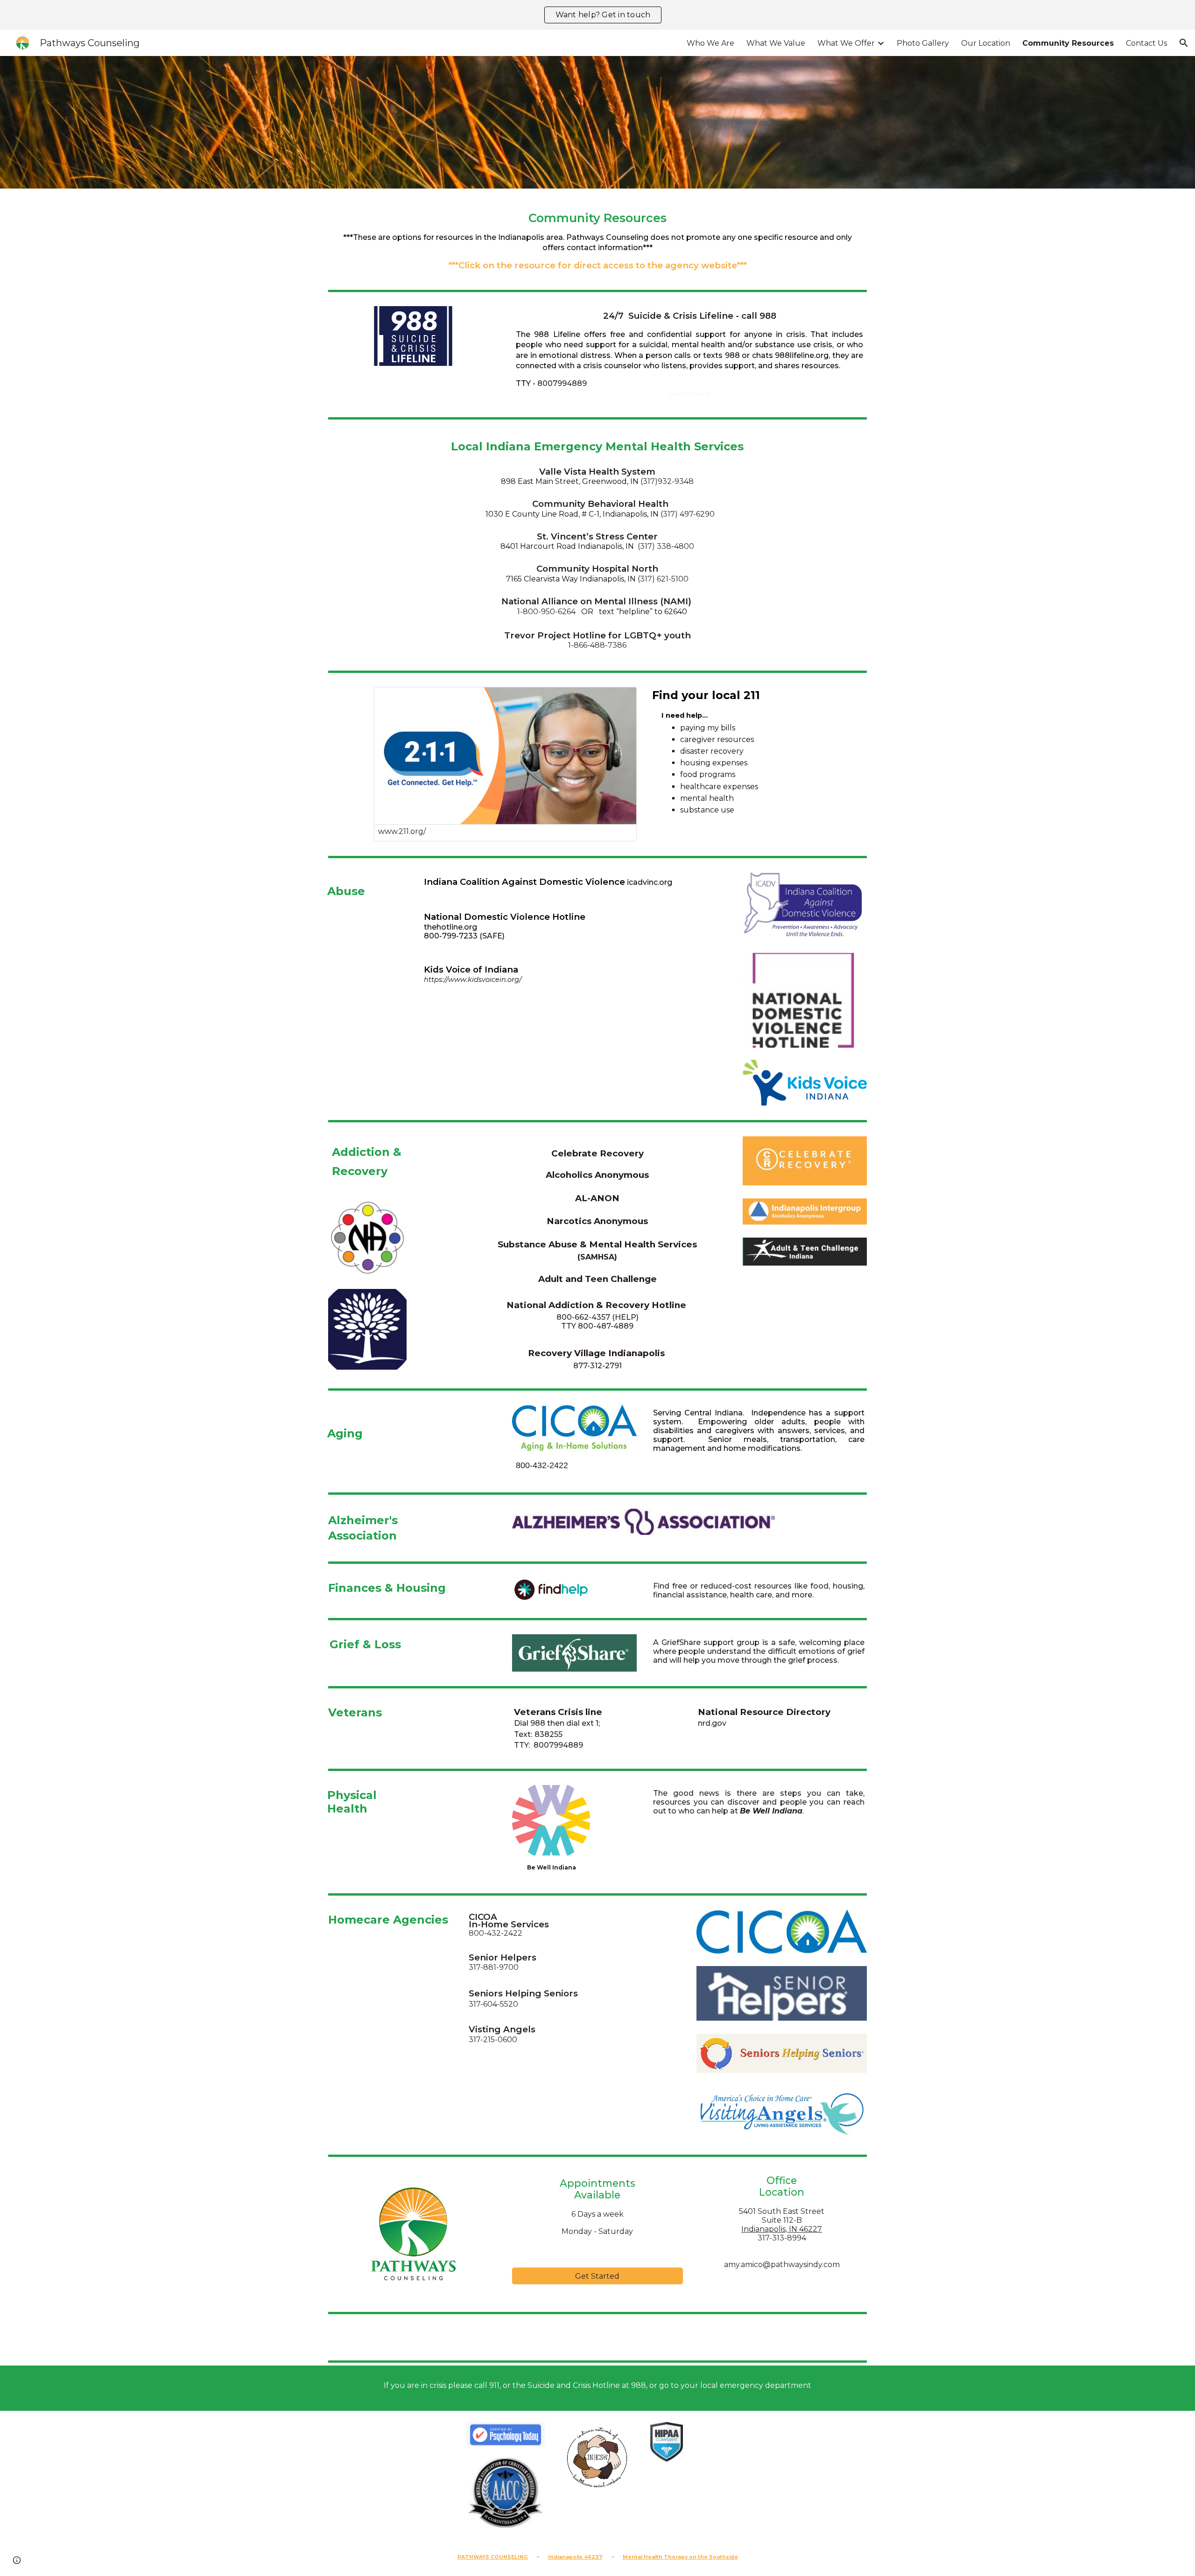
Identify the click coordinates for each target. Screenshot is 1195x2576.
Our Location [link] (986, 43)
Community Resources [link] (1068, 43)
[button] (1184, 43)
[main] (597, 238)
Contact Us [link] (1146, 43)
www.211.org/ (402, 831)
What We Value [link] (776, 43)
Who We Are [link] (710, 43)
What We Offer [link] (846, 43)
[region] (597, 15)
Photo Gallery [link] (923, 43)
